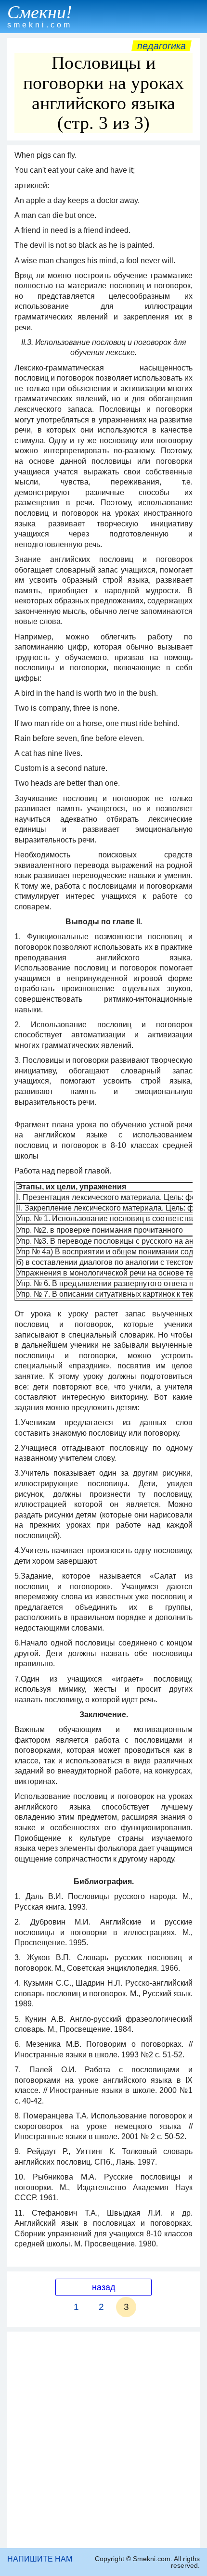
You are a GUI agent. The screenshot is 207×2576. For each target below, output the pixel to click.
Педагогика (162, 46)
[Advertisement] (103, 2440)
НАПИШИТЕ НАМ (40, 2559)
